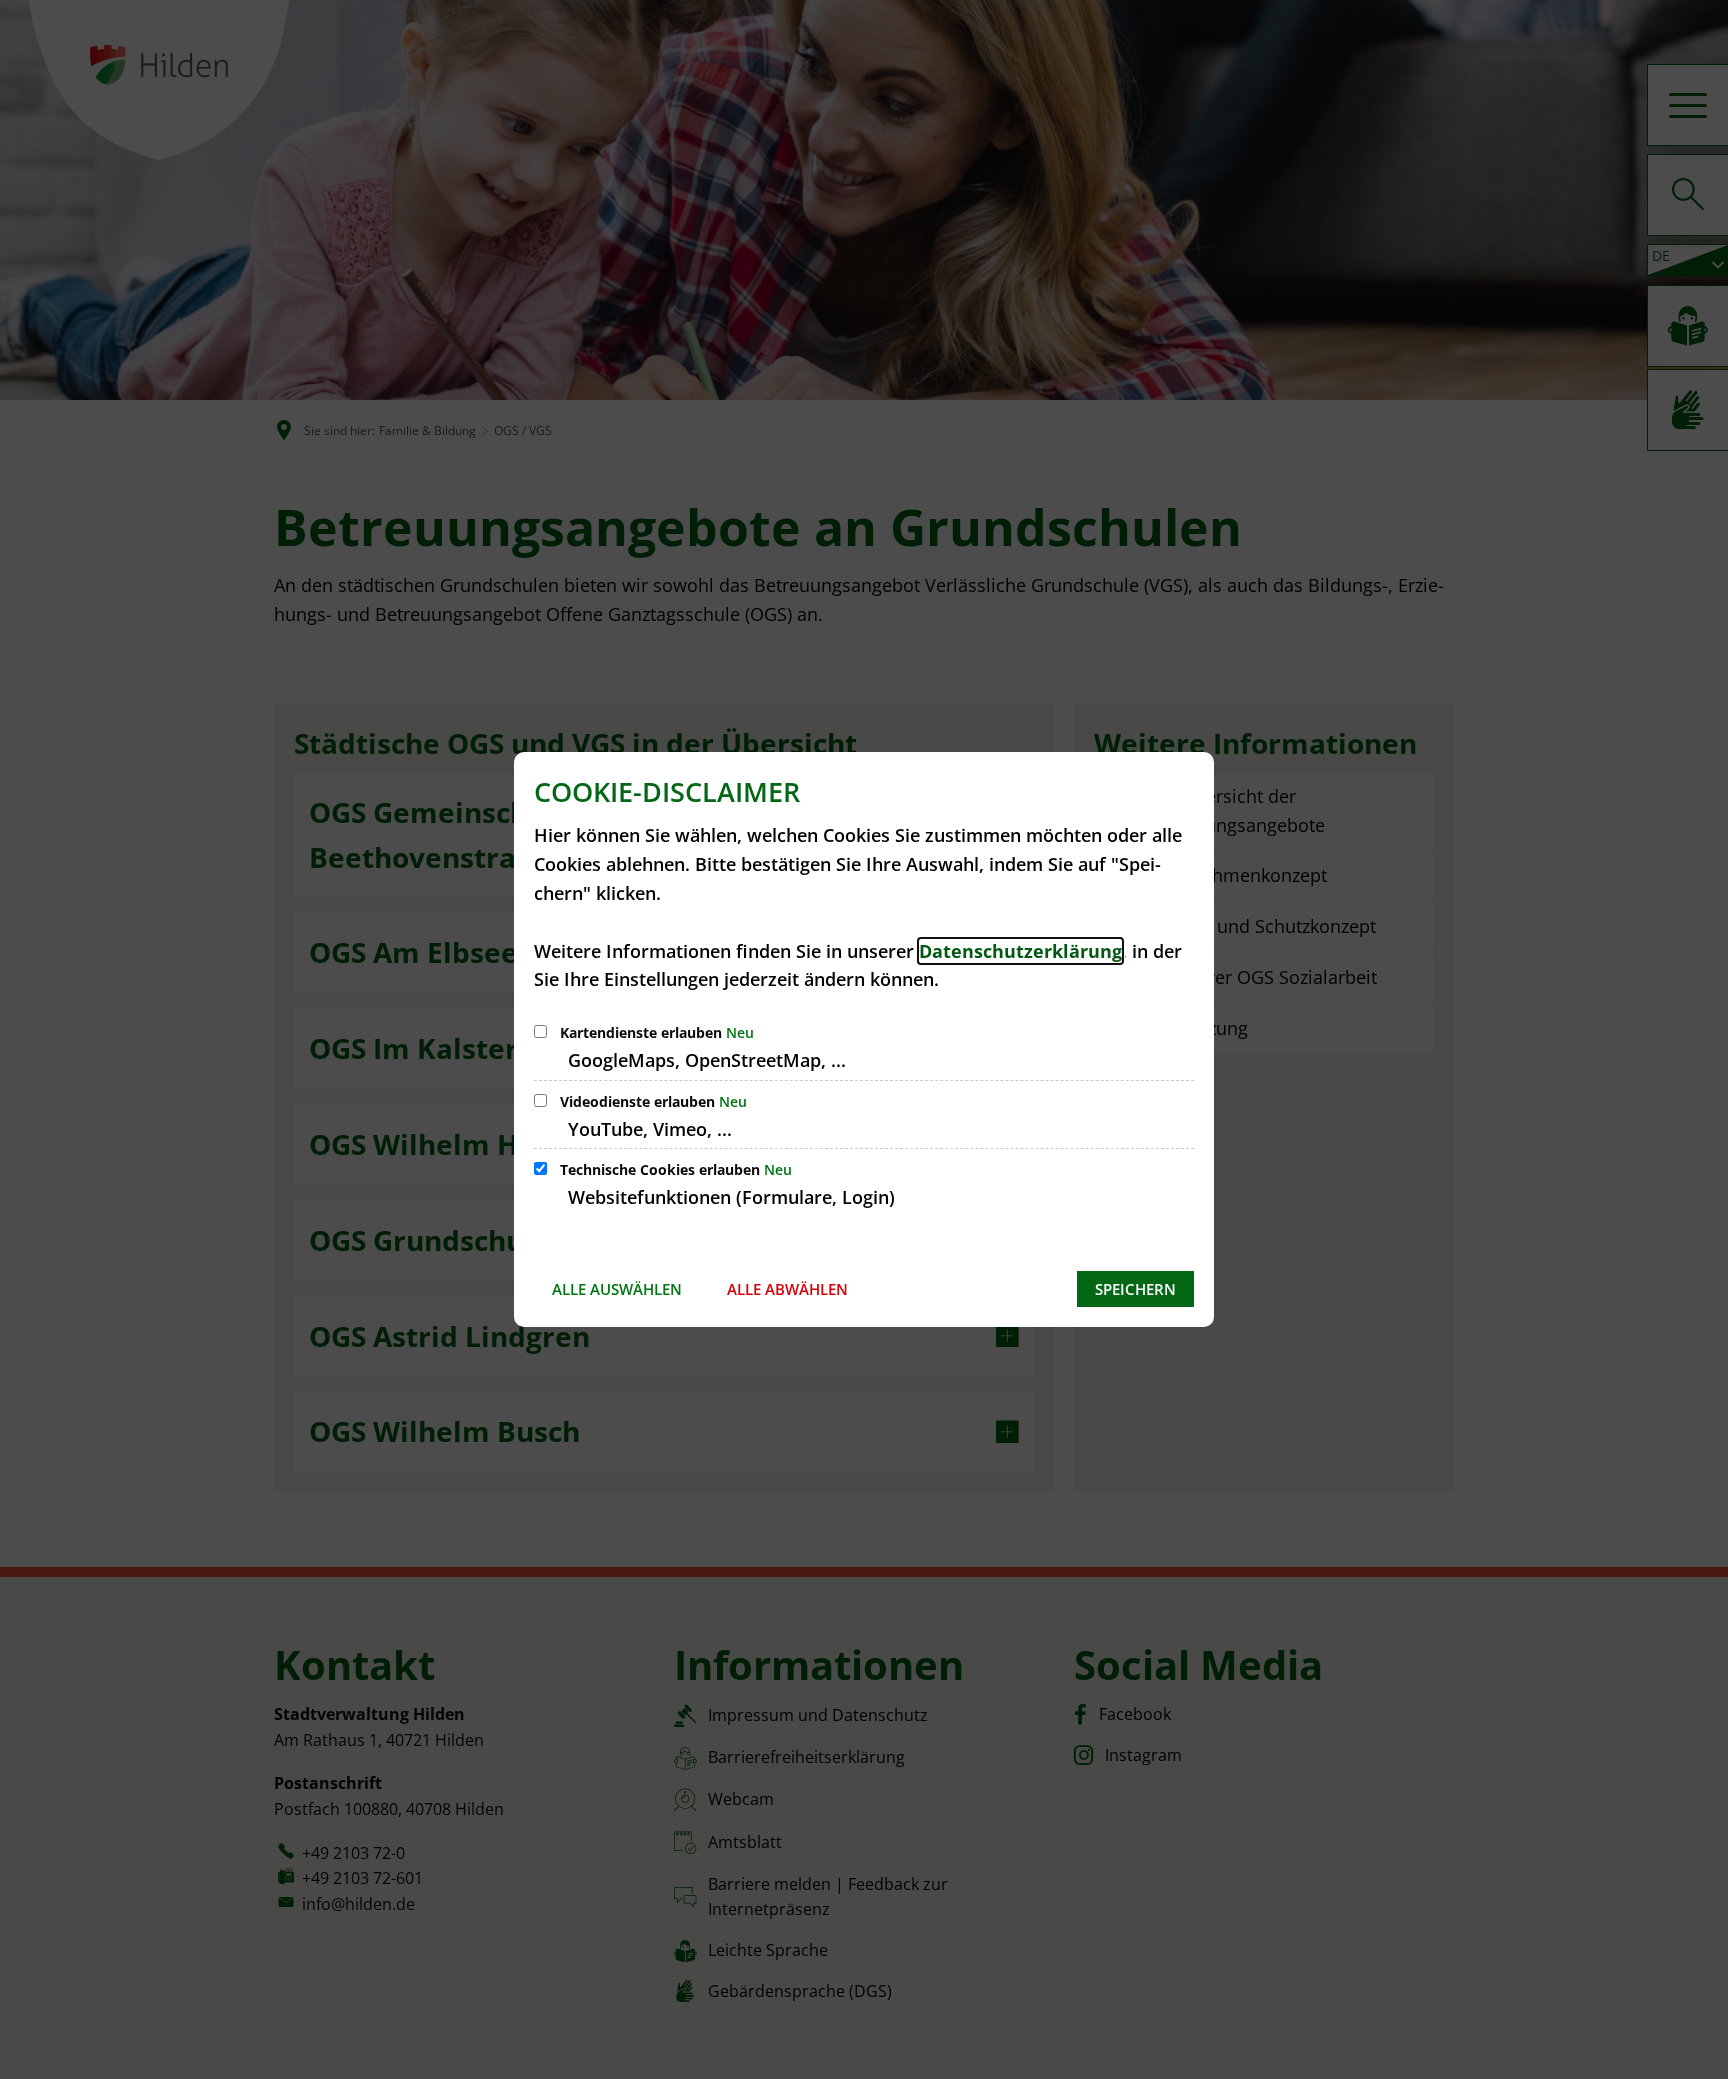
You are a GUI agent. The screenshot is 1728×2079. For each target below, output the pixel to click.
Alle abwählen (787, 1289)
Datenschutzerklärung (1020, 951)
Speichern (1135, 1289)
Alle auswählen (617, 1289)
